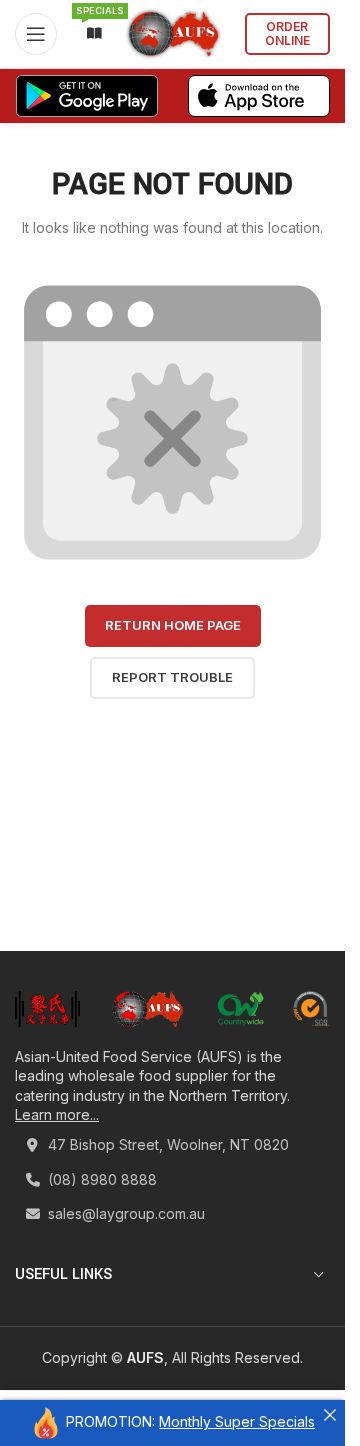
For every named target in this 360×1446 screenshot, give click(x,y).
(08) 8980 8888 (100, 1179)
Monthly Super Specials (237, 1421)
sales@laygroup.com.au (124, 1213)
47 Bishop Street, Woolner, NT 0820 (166, 1144)
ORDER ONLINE (287, 33)
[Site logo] (173, 32)
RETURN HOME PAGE (173, 625)
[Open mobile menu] (36, 34)
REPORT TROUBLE (172, 677)
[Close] (330, 1415)
